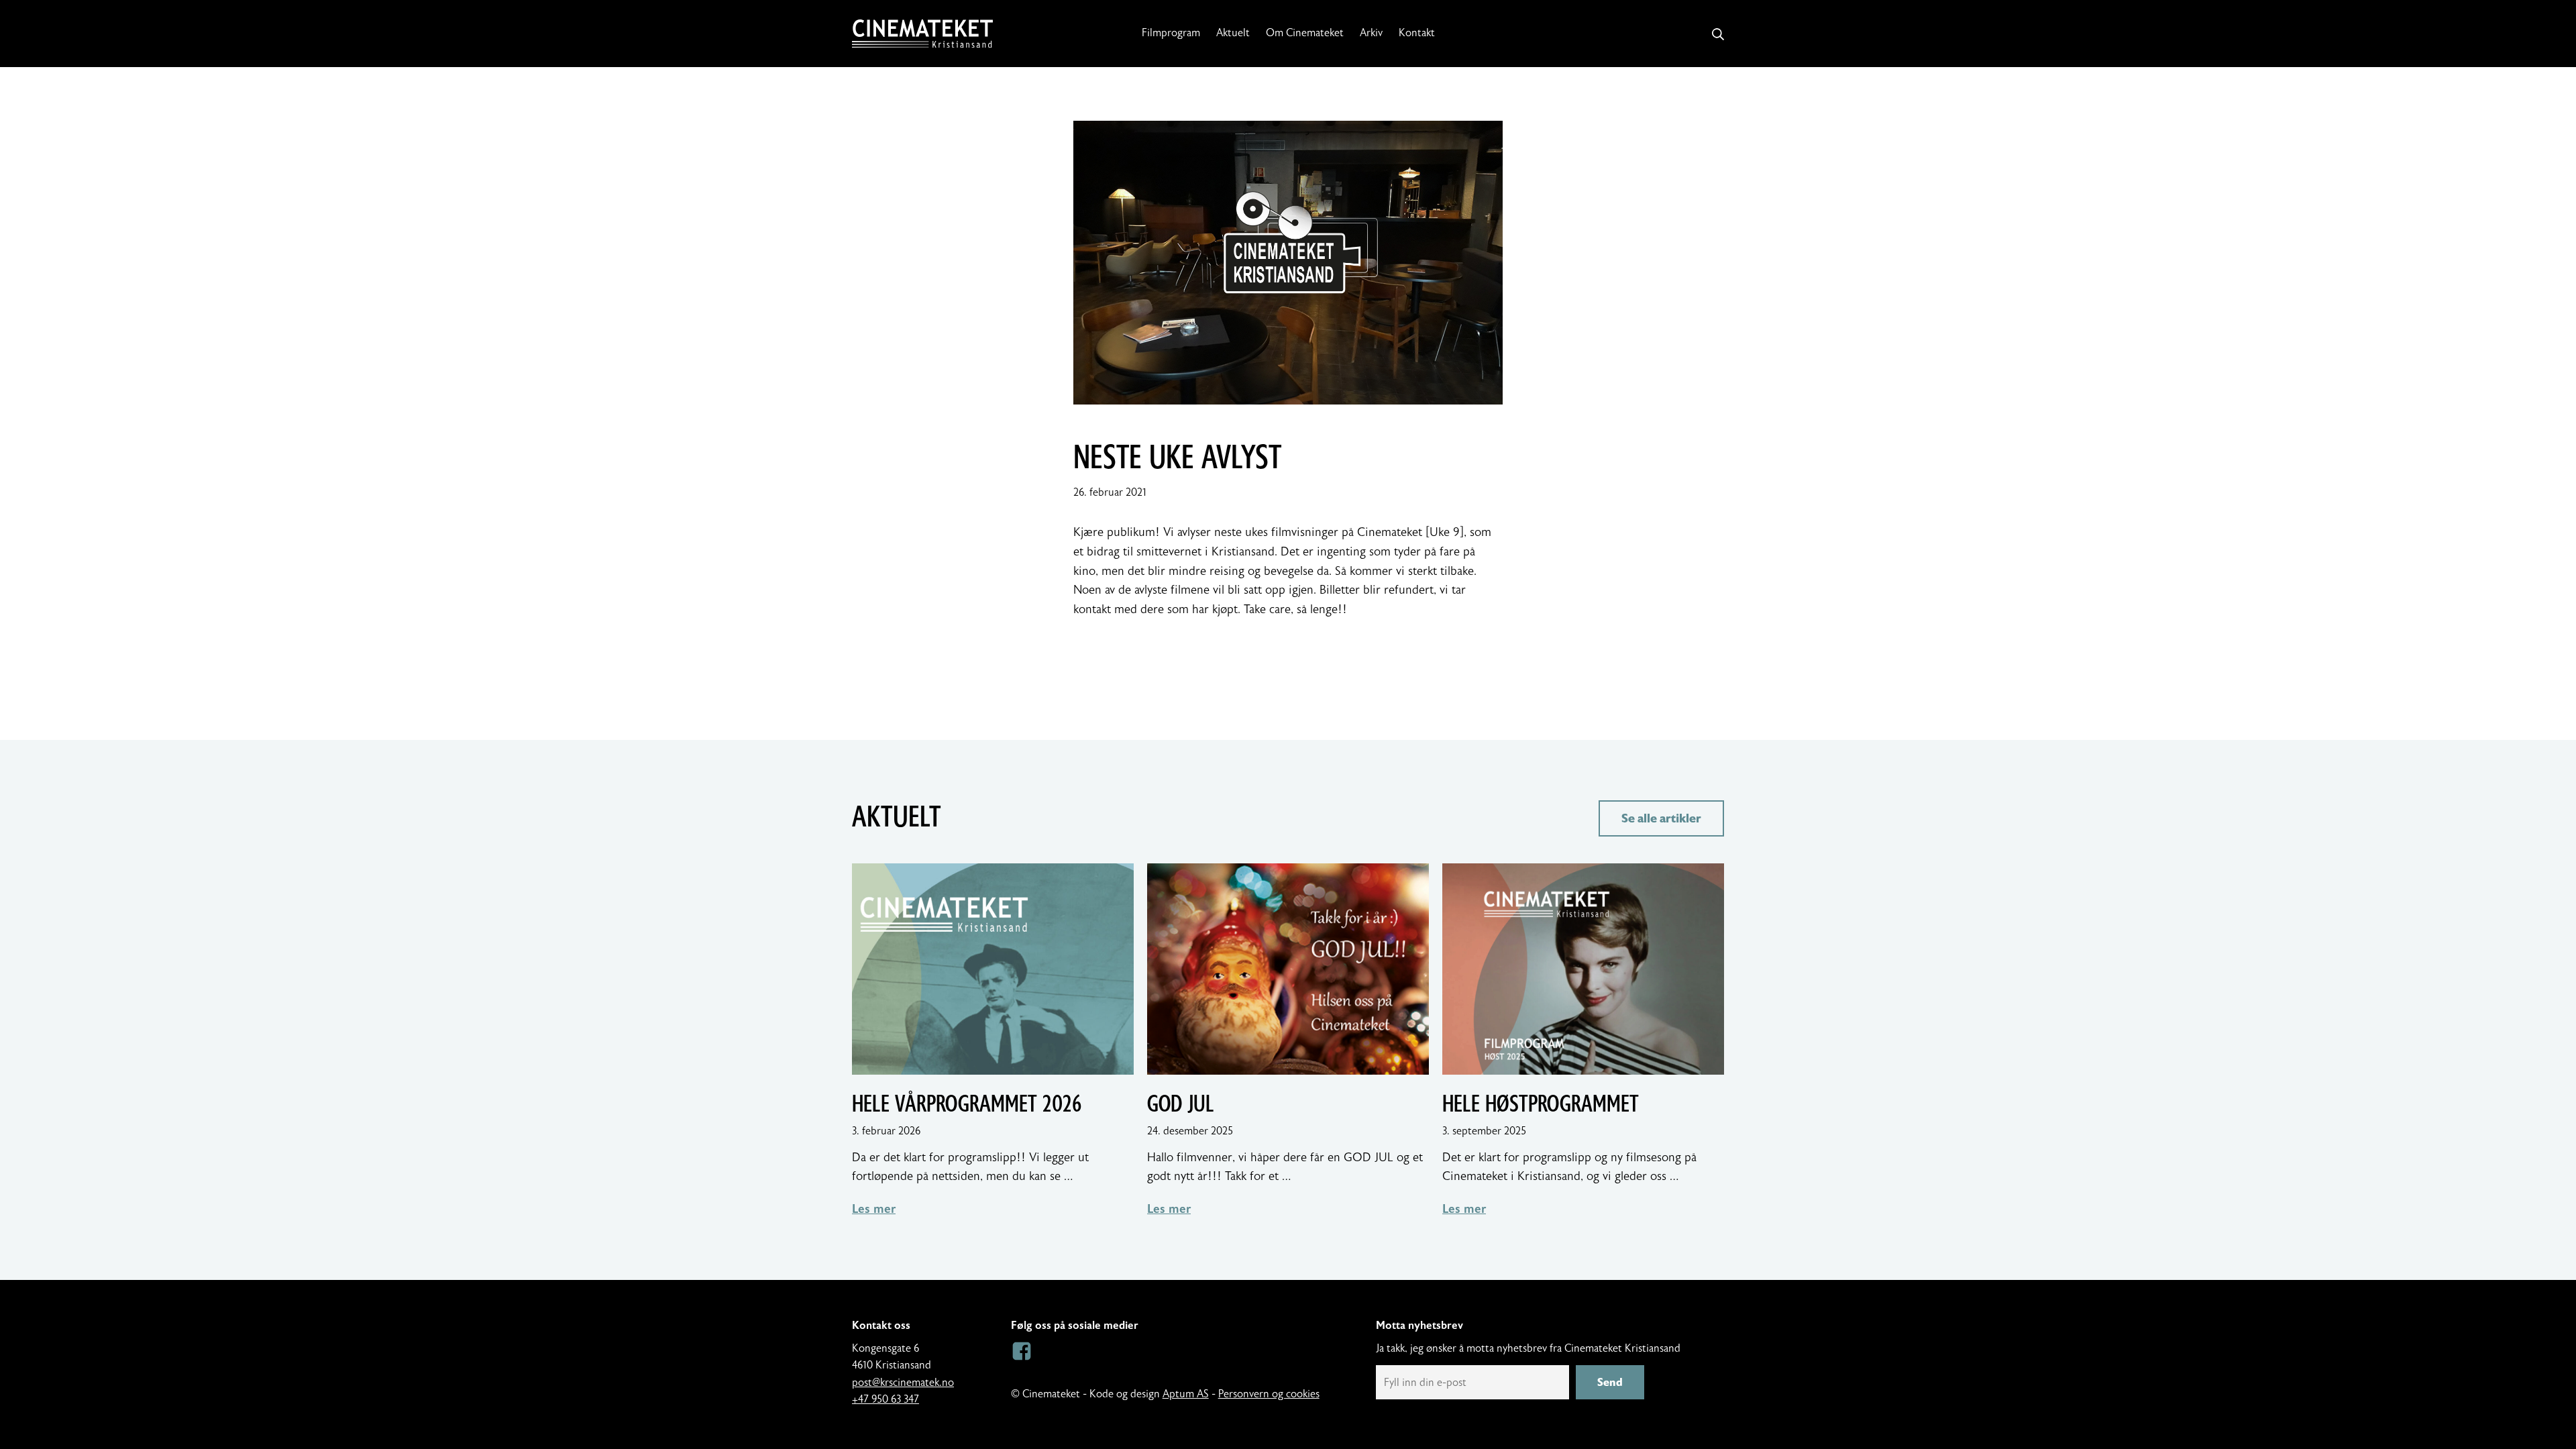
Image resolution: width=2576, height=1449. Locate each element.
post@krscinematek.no (903, 1383)
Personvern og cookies (1269, 1394)
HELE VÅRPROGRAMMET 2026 (967, 1104)
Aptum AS (1186, 1394)
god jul (1181, 1104)
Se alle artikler (1661, 818)
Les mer (874, 1209)
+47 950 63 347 (885, 1399)
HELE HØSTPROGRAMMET (1541, 1104)
